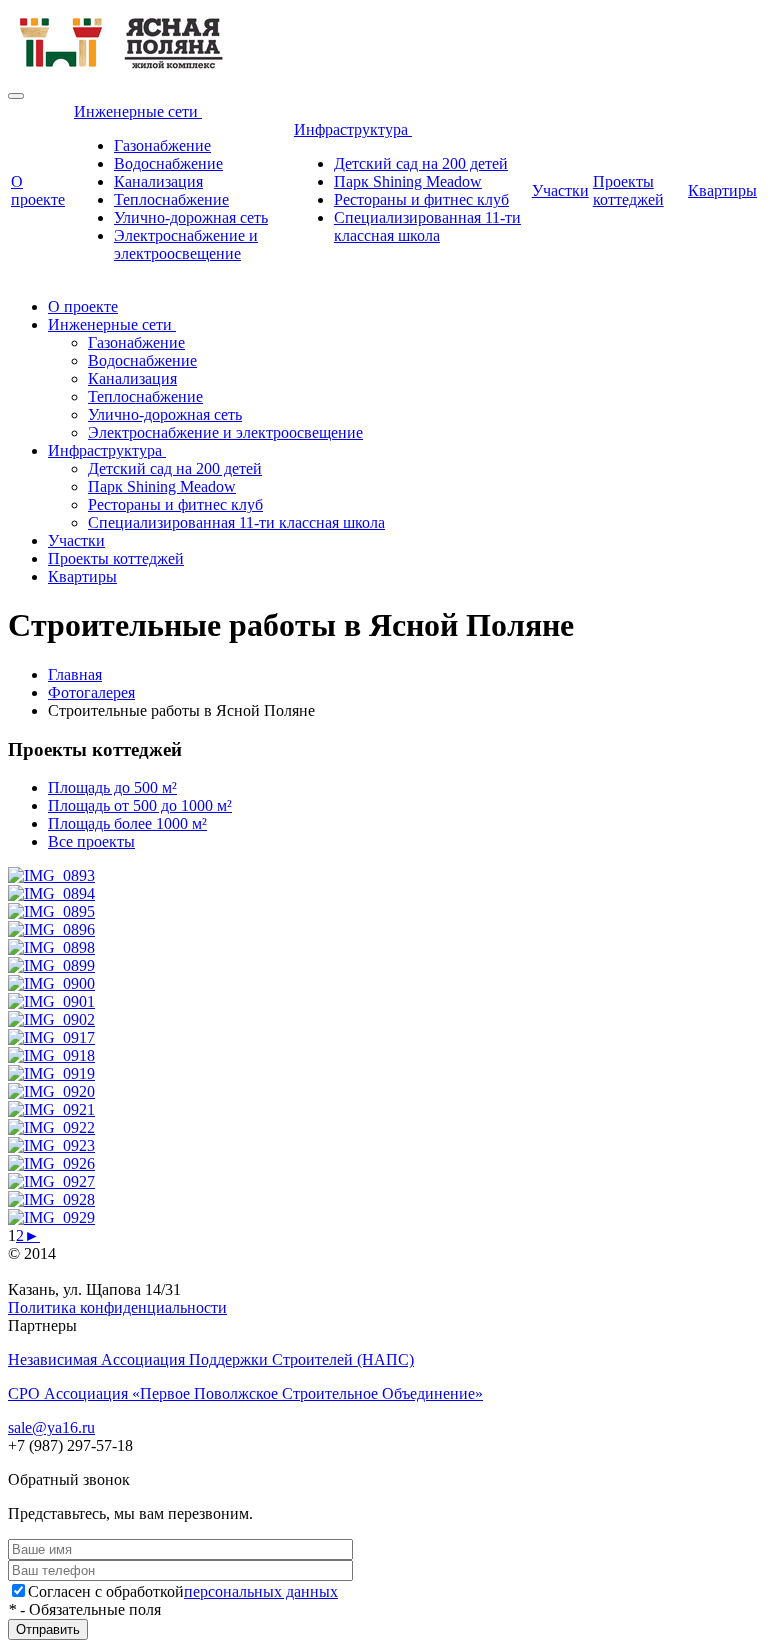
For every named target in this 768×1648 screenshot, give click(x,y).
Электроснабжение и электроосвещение (186, 244)
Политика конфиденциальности (117, 1307)
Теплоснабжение (171, 199)
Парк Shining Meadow (408, 181)
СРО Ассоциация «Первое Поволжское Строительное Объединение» (245, 1393)
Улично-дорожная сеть (191, 217)
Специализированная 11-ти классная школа (427, 226)
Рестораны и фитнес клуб (421, 199)
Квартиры (722, 190)
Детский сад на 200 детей (421, 163)
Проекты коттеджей (628, 190)
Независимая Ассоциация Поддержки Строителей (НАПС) (211, 1359)
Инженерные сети (138, 111)
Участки (560, 190)
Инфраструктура (353, 129)
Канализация (158, 181)
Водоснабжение (168, 163)
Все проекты (91, 841)
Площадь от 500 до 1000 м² (140, 805)
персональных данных (261, 1591)
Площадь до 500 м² (112, 787)
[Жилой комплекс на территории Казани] (122, 72)
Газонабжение (162, 145)
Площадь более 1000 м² (127, 823)
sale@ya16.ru (51, 1427)
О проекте (38, 190)
